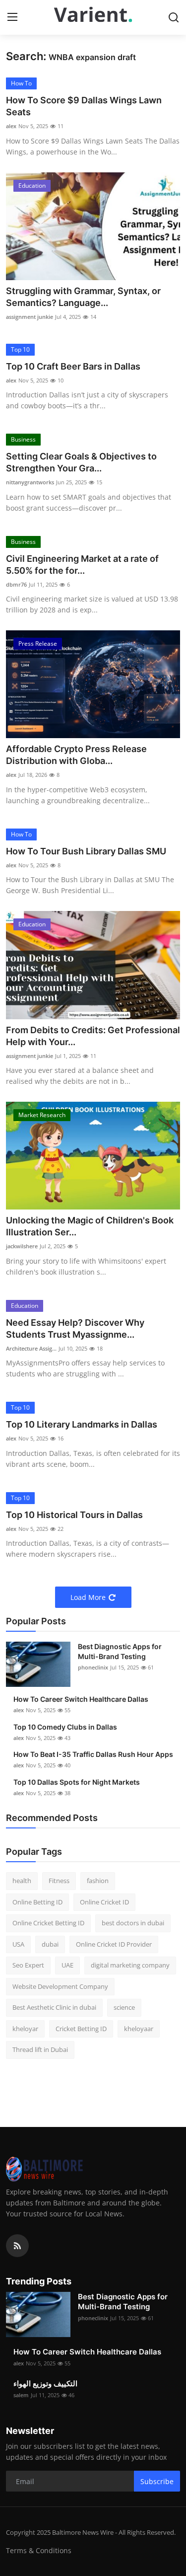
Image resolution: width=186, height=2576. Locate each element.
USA (18, 1944)
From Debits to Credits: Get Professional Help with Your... (93, 1036)
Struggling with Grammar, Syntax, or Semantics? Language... (83, 297)
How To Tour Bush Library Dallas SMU (86, 851)
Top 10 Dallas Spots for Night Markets (77, 1782)
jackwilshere (22, 1246)
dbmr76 (16, 584)
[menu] (12, 17)
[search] (174, 17)
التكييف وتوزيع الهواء (45, 2384)
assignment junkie (30, 317)
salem (21, 2395)
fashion (98, 1881)
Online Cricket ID (104, 1902)
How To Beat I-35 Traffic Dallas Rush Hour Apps (93, 1754)
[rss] (17, 2246)
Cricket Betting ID (81, 2029)
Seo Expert (28, 1965)
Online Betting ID (37, 1902)
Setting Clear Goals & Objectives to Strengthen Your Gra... (81, 462)
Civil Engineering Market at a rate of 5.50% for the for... (82, 565)
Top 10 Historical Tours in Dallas (74, 1515)
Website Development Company (60, 1986)
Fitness (59, 1881)
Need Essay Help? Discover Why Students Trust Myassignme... (75, 1328)
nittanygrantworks (30, 482)
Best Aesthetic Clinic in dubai (54, 2007)
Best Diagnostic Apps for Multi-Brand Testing (120, 1651)
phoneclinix (93, 1667)
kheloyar (25, 2029)
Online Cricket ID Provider (114, 1944)
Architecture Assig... (31, 1348)
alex (11, 126)
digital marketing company (130, 1965)
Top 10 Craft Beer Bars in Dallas (73, 366)
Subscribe (157, 2481)
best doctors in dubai (133, 1923)
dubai (50, 1944)
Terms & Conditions (39, 2550)
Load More (88, 1597)
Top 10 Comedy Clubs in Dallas (65, 1727)
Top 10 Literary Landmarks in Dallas (82, 1424)
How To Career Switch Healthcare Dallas (81, 1699)
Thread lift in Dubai (40, 2049)
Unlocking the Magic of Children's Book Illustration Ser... (90, 1226)
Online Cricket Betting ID (48, 1923)
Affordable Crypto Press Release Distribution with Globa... (76, 755)
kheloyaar (139, 2029)
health (22, 1881)
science (124, 2007)
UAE (67, 1965)
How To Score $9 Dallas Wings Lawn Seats (84, 106)
